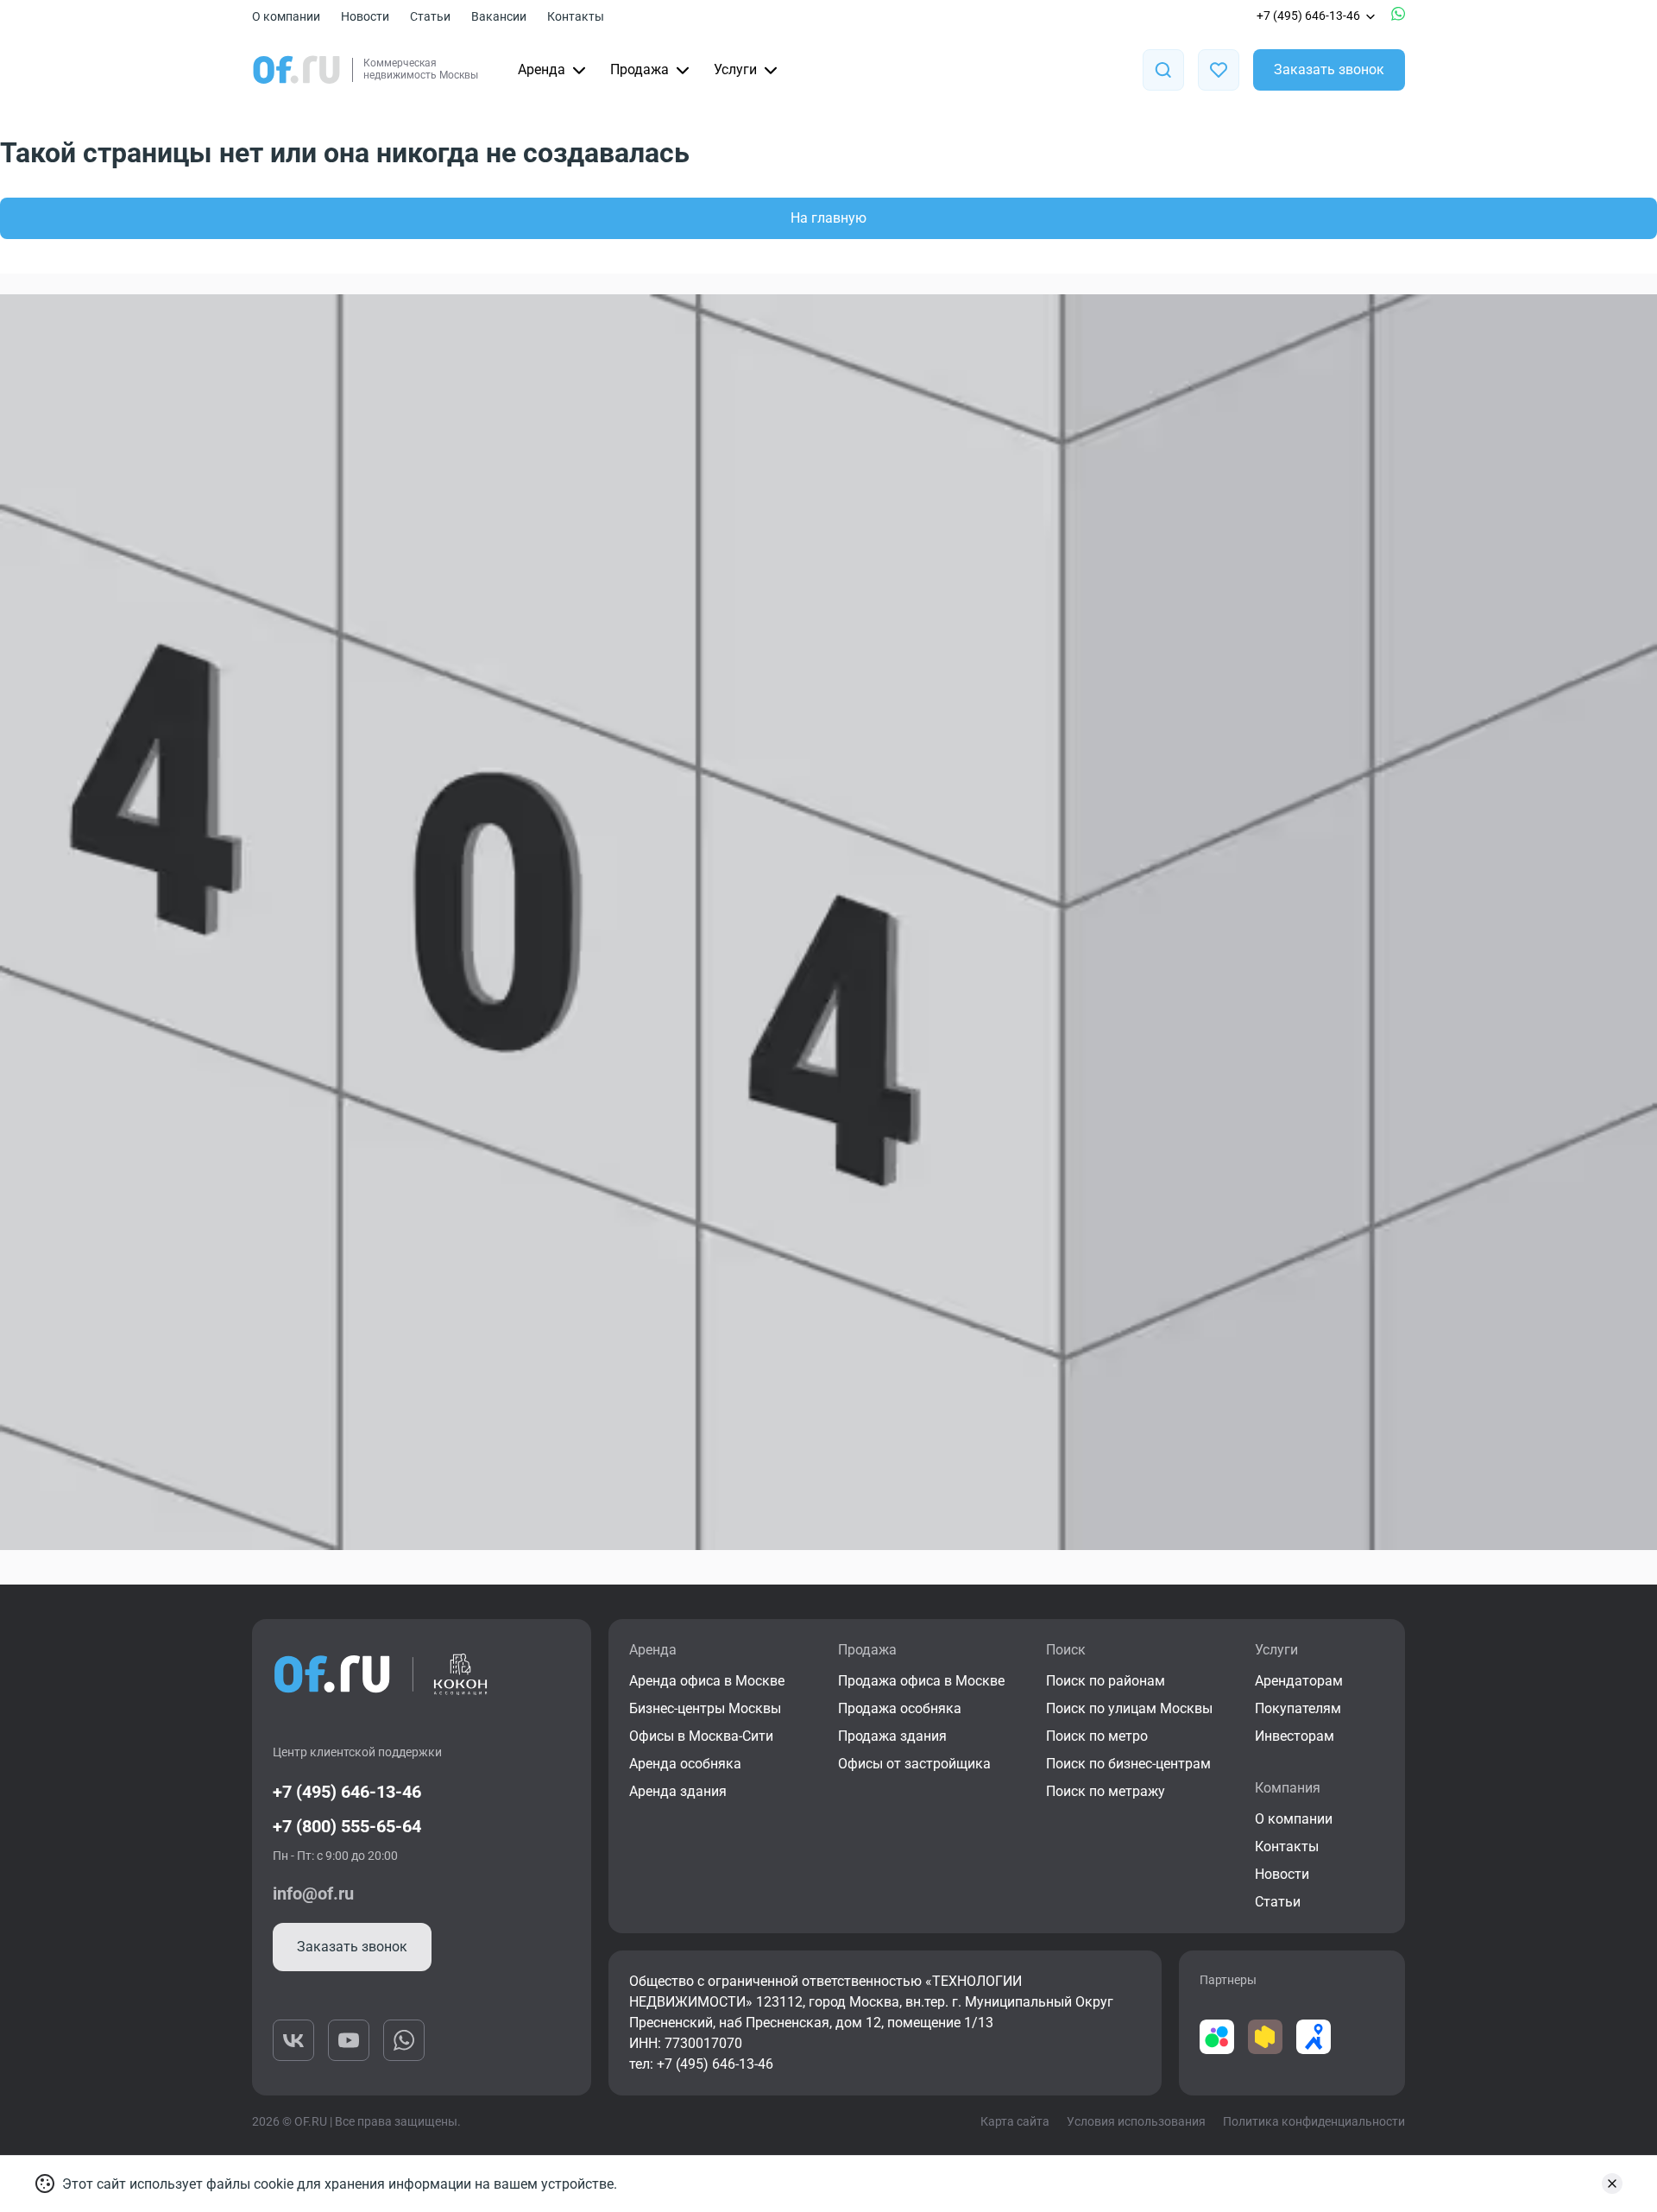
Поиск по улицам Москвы (1129, 1708)
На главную (828, 218)
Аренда (542, 69)
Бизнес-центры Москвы (705, 1708)
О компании (286, 16)
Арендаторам (1299, 1681)
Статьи (430, 16)
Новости (365, 16)
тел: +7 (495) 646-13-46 (701, 2064)
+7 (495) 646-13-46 (1308, 16)
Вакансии (499, 16)
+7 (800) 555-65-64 (347, 1826)
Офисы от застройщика (914, 1764)
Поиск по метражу (1106, 1791)
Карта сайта (1015, 2121)
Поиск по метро (1097, 1736)
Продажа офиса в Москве (921, 1681)
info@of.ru (313, 1894)
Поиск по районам (1106, 1681)
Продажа (639, 69)
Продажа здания (892, 1736)
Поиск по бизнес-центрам (1128, 1764)
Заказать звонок (1329, 69)
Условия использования (1136, 2121)
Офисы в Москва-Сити (701, 1736)
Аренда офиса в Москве (707, 1681)
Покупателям (1298, 1708)
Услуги (735, 69)
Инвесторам (1295, 1736)
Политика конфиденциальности (1314, 2121)
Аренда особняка (685, 1764)
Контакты (576, 16)
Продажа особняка (900, 1708)
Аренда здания (678, 1791)
